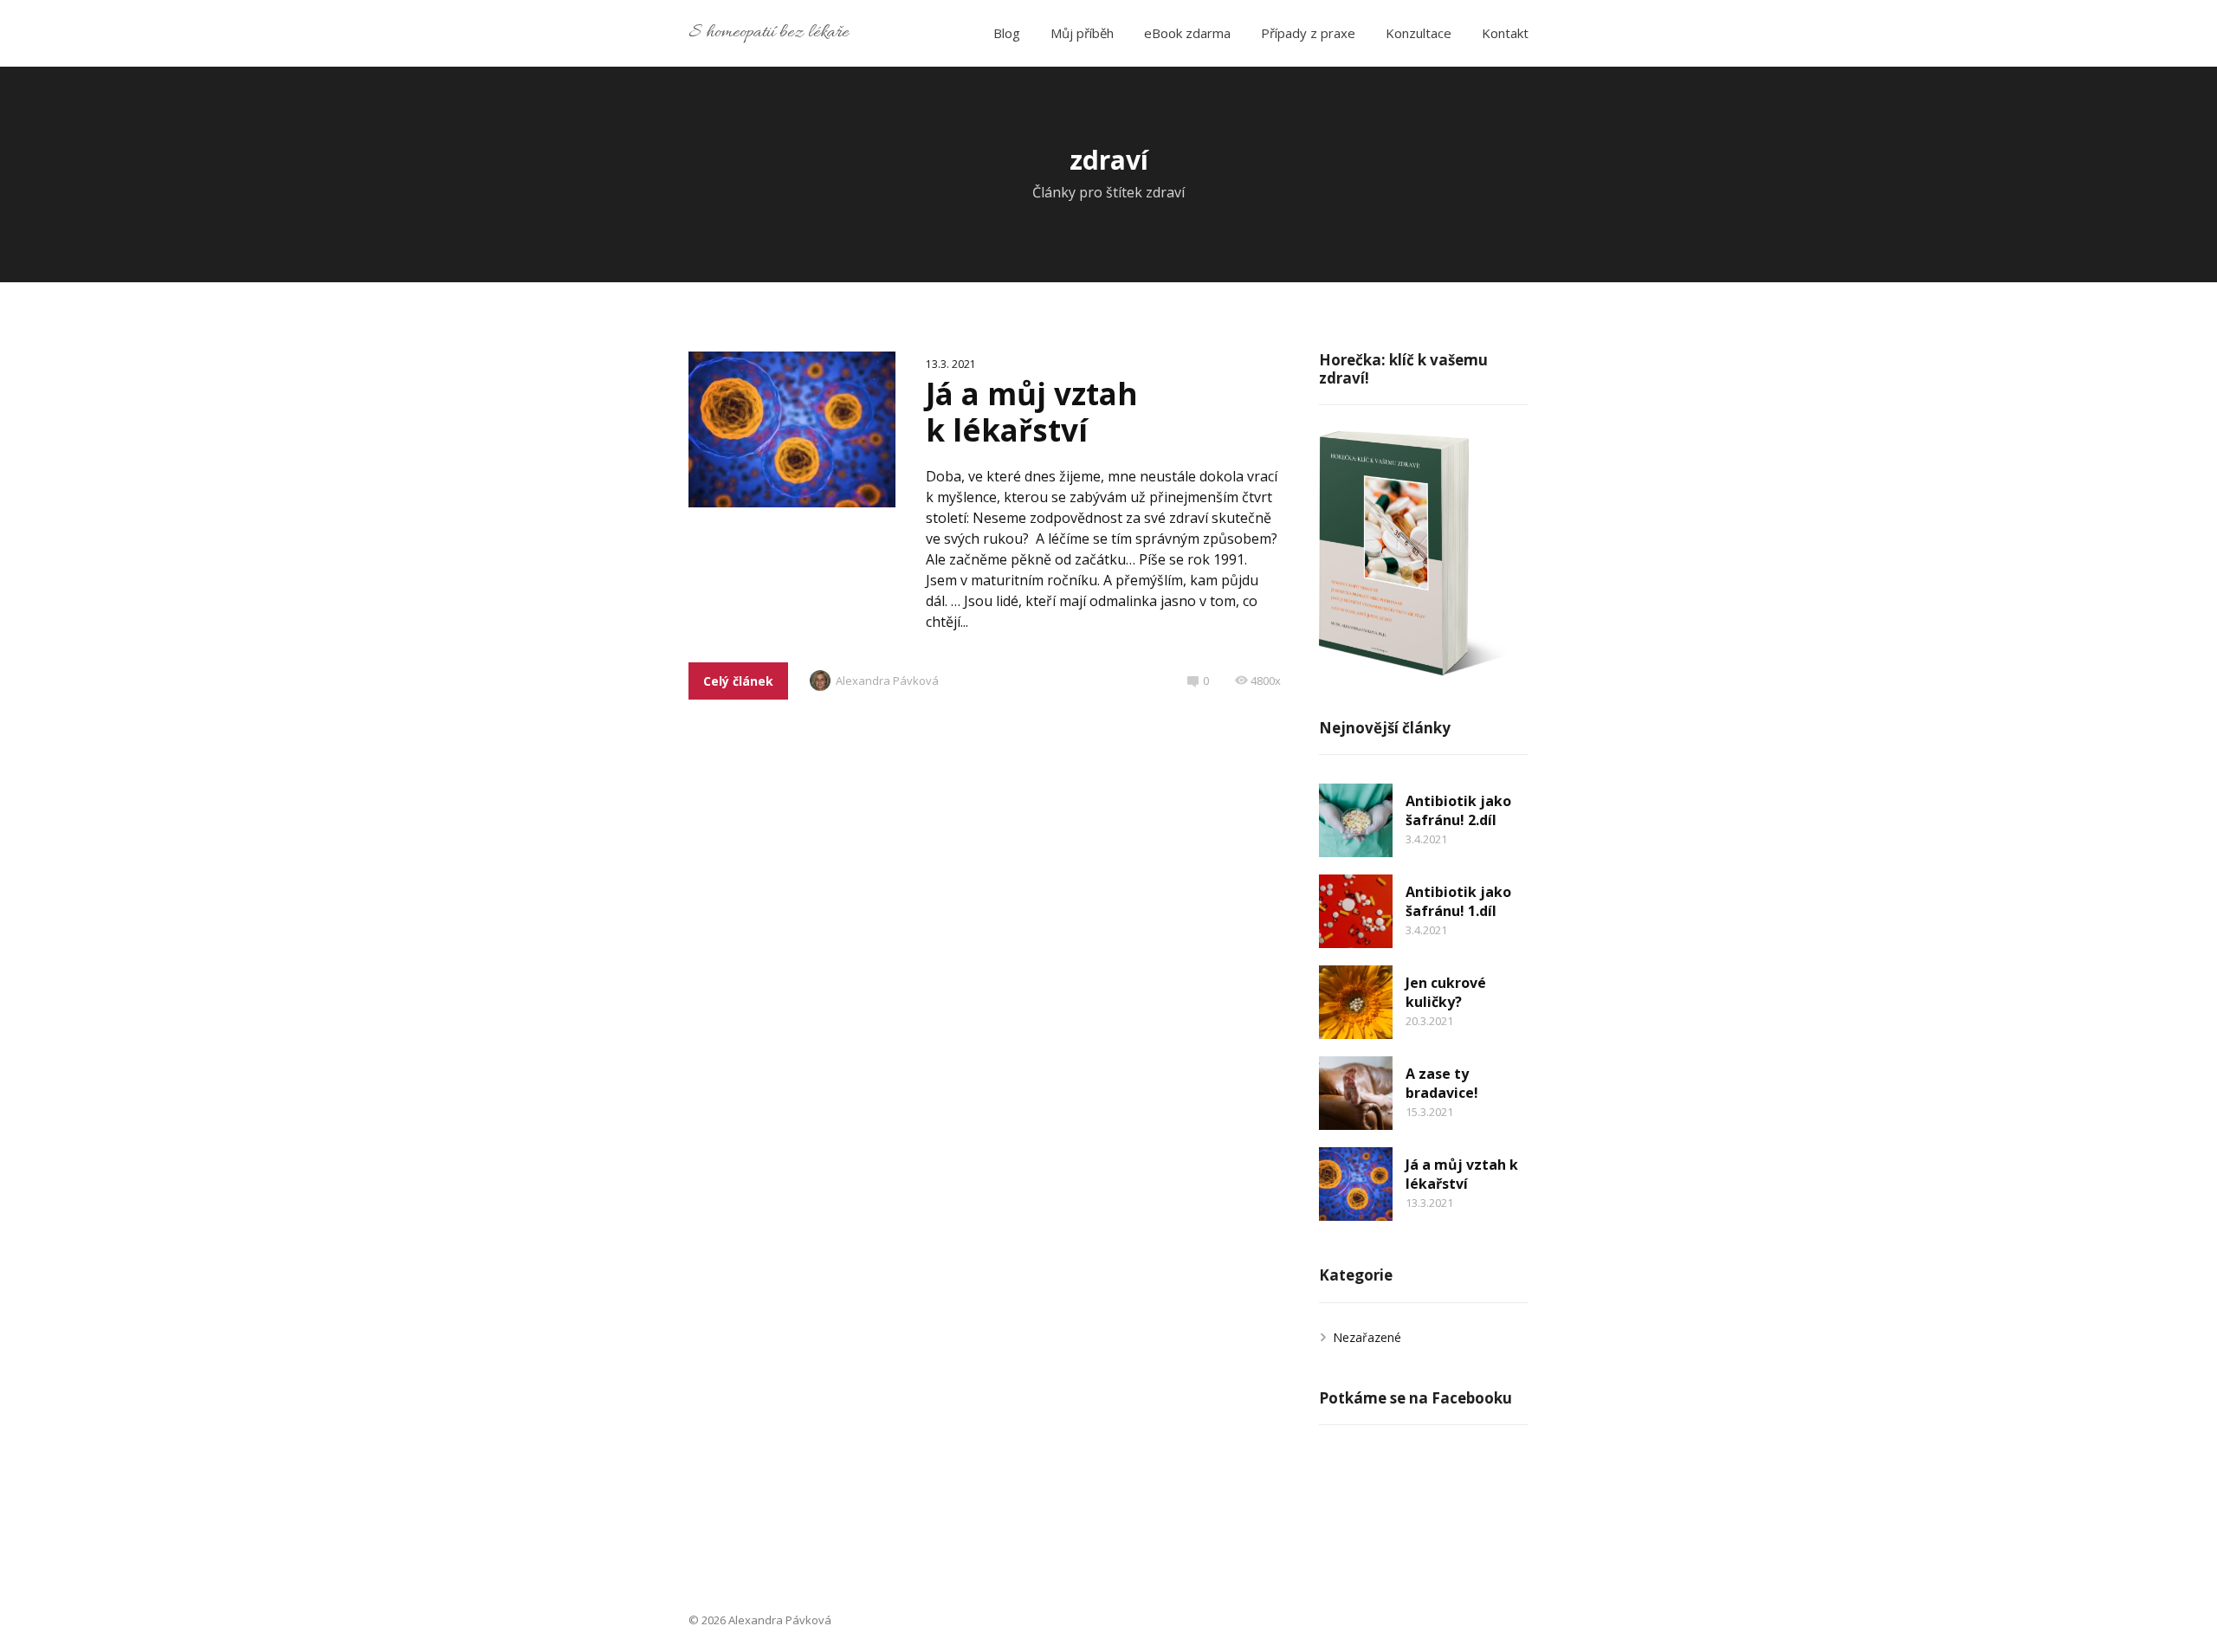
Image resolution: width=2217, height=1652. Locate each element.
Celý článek (738, 681)
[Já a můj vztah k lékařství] (1356, 1184)
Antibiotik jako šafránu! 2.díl (1458, 810)
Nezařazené (1367, 1337)
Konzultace (1419, 33)
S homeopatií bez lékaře (769, 33)
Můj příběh (1082, 33)
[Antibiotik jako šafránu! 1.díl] (1356, 911)
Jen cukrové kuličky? (1446, 992)
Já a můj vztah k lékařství (1032, 412)
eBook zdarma (1187, 33)
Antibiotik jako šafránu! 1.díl (1458, 901)
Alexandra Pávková (887, 681)
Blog (1007, 33)
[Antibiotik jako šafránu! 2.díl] (1356, 820)
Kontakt (1505, 33)
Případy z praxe (1308, 33)
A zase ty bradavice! (1442, 1083)
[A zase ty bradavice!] (1356, 1093)
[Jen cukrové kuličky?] (1356, 1002)
